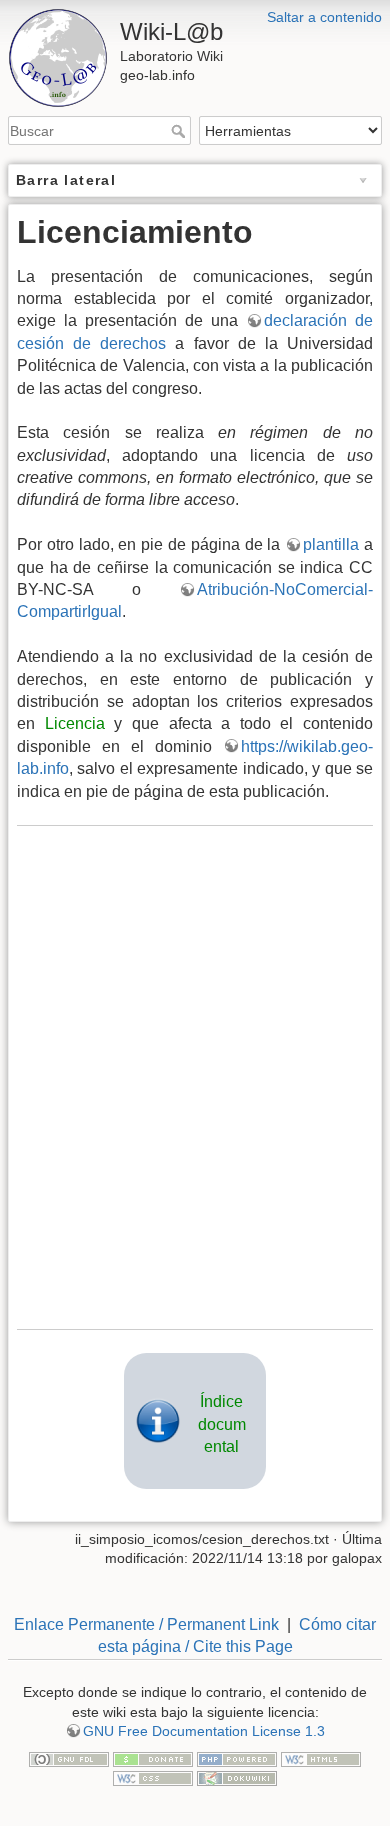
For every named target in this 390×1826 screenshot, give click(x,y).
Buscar (180, 131)
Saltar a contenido (324, 17)
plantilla (331, 544)
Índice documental (222, 1424)
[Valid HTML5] (321, 1758)
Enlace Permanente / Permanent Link (146, 1624)
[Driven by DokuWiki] (237, 1777)
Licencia (75, 723)
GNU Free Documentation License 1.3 (204, 1731)
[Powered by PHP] (237, 1758)
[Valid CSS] (153, 1777)
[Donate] (153, 1758)
